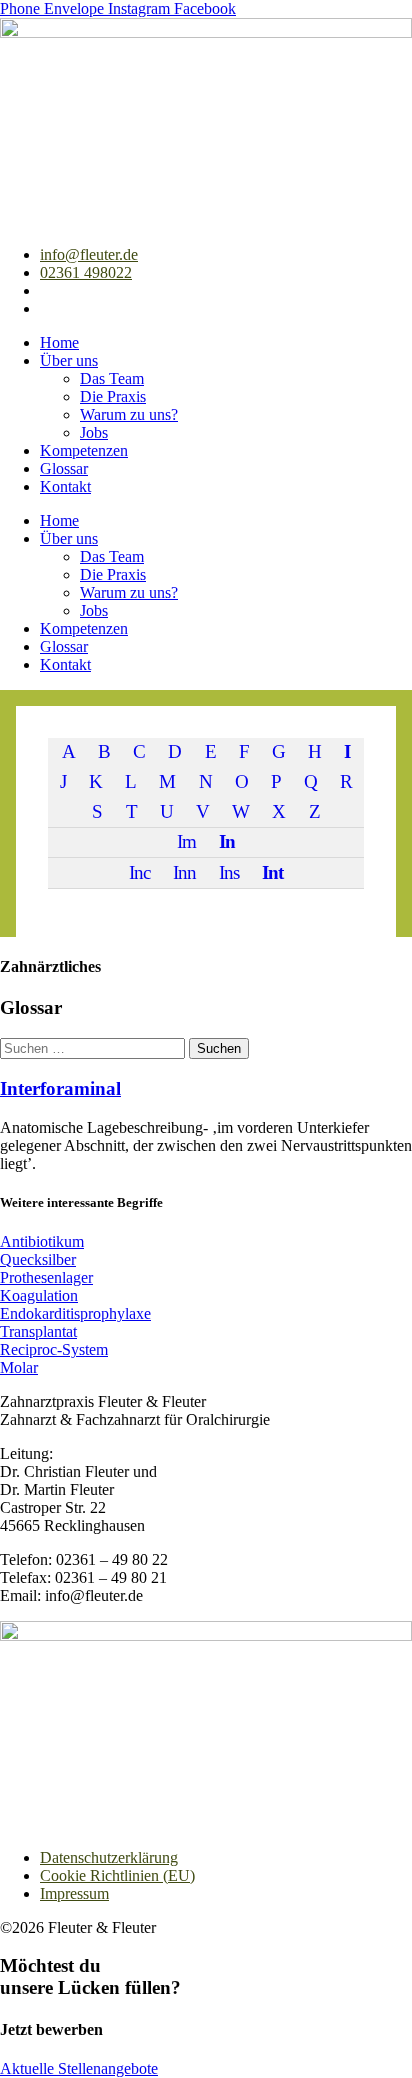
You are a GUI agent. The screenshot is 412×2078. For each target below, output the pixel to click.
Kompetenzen (84, 450)
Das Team (112, 378)
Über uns (69, 360)
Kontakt (65, 486)
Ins (229, 872)
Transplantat (38, 1331)
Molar (19, 1367)
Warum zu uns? (129, 414)
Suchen (219, 1048)
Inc (139, 872)
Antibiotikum (42, 1241)
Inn (184, 872)
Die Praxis (113, 396)
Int (272, 872)
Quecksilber (38, 1259)
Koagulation (39, 1295)
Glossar (64, 468)
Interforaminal (60, 1088)
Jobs (94, 432)
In (227, 841)
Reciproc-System (54, 1349)
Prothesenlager (46, 1277)
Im (186, 841)
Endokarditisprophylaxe (75, 1313)
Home (59, 342)
